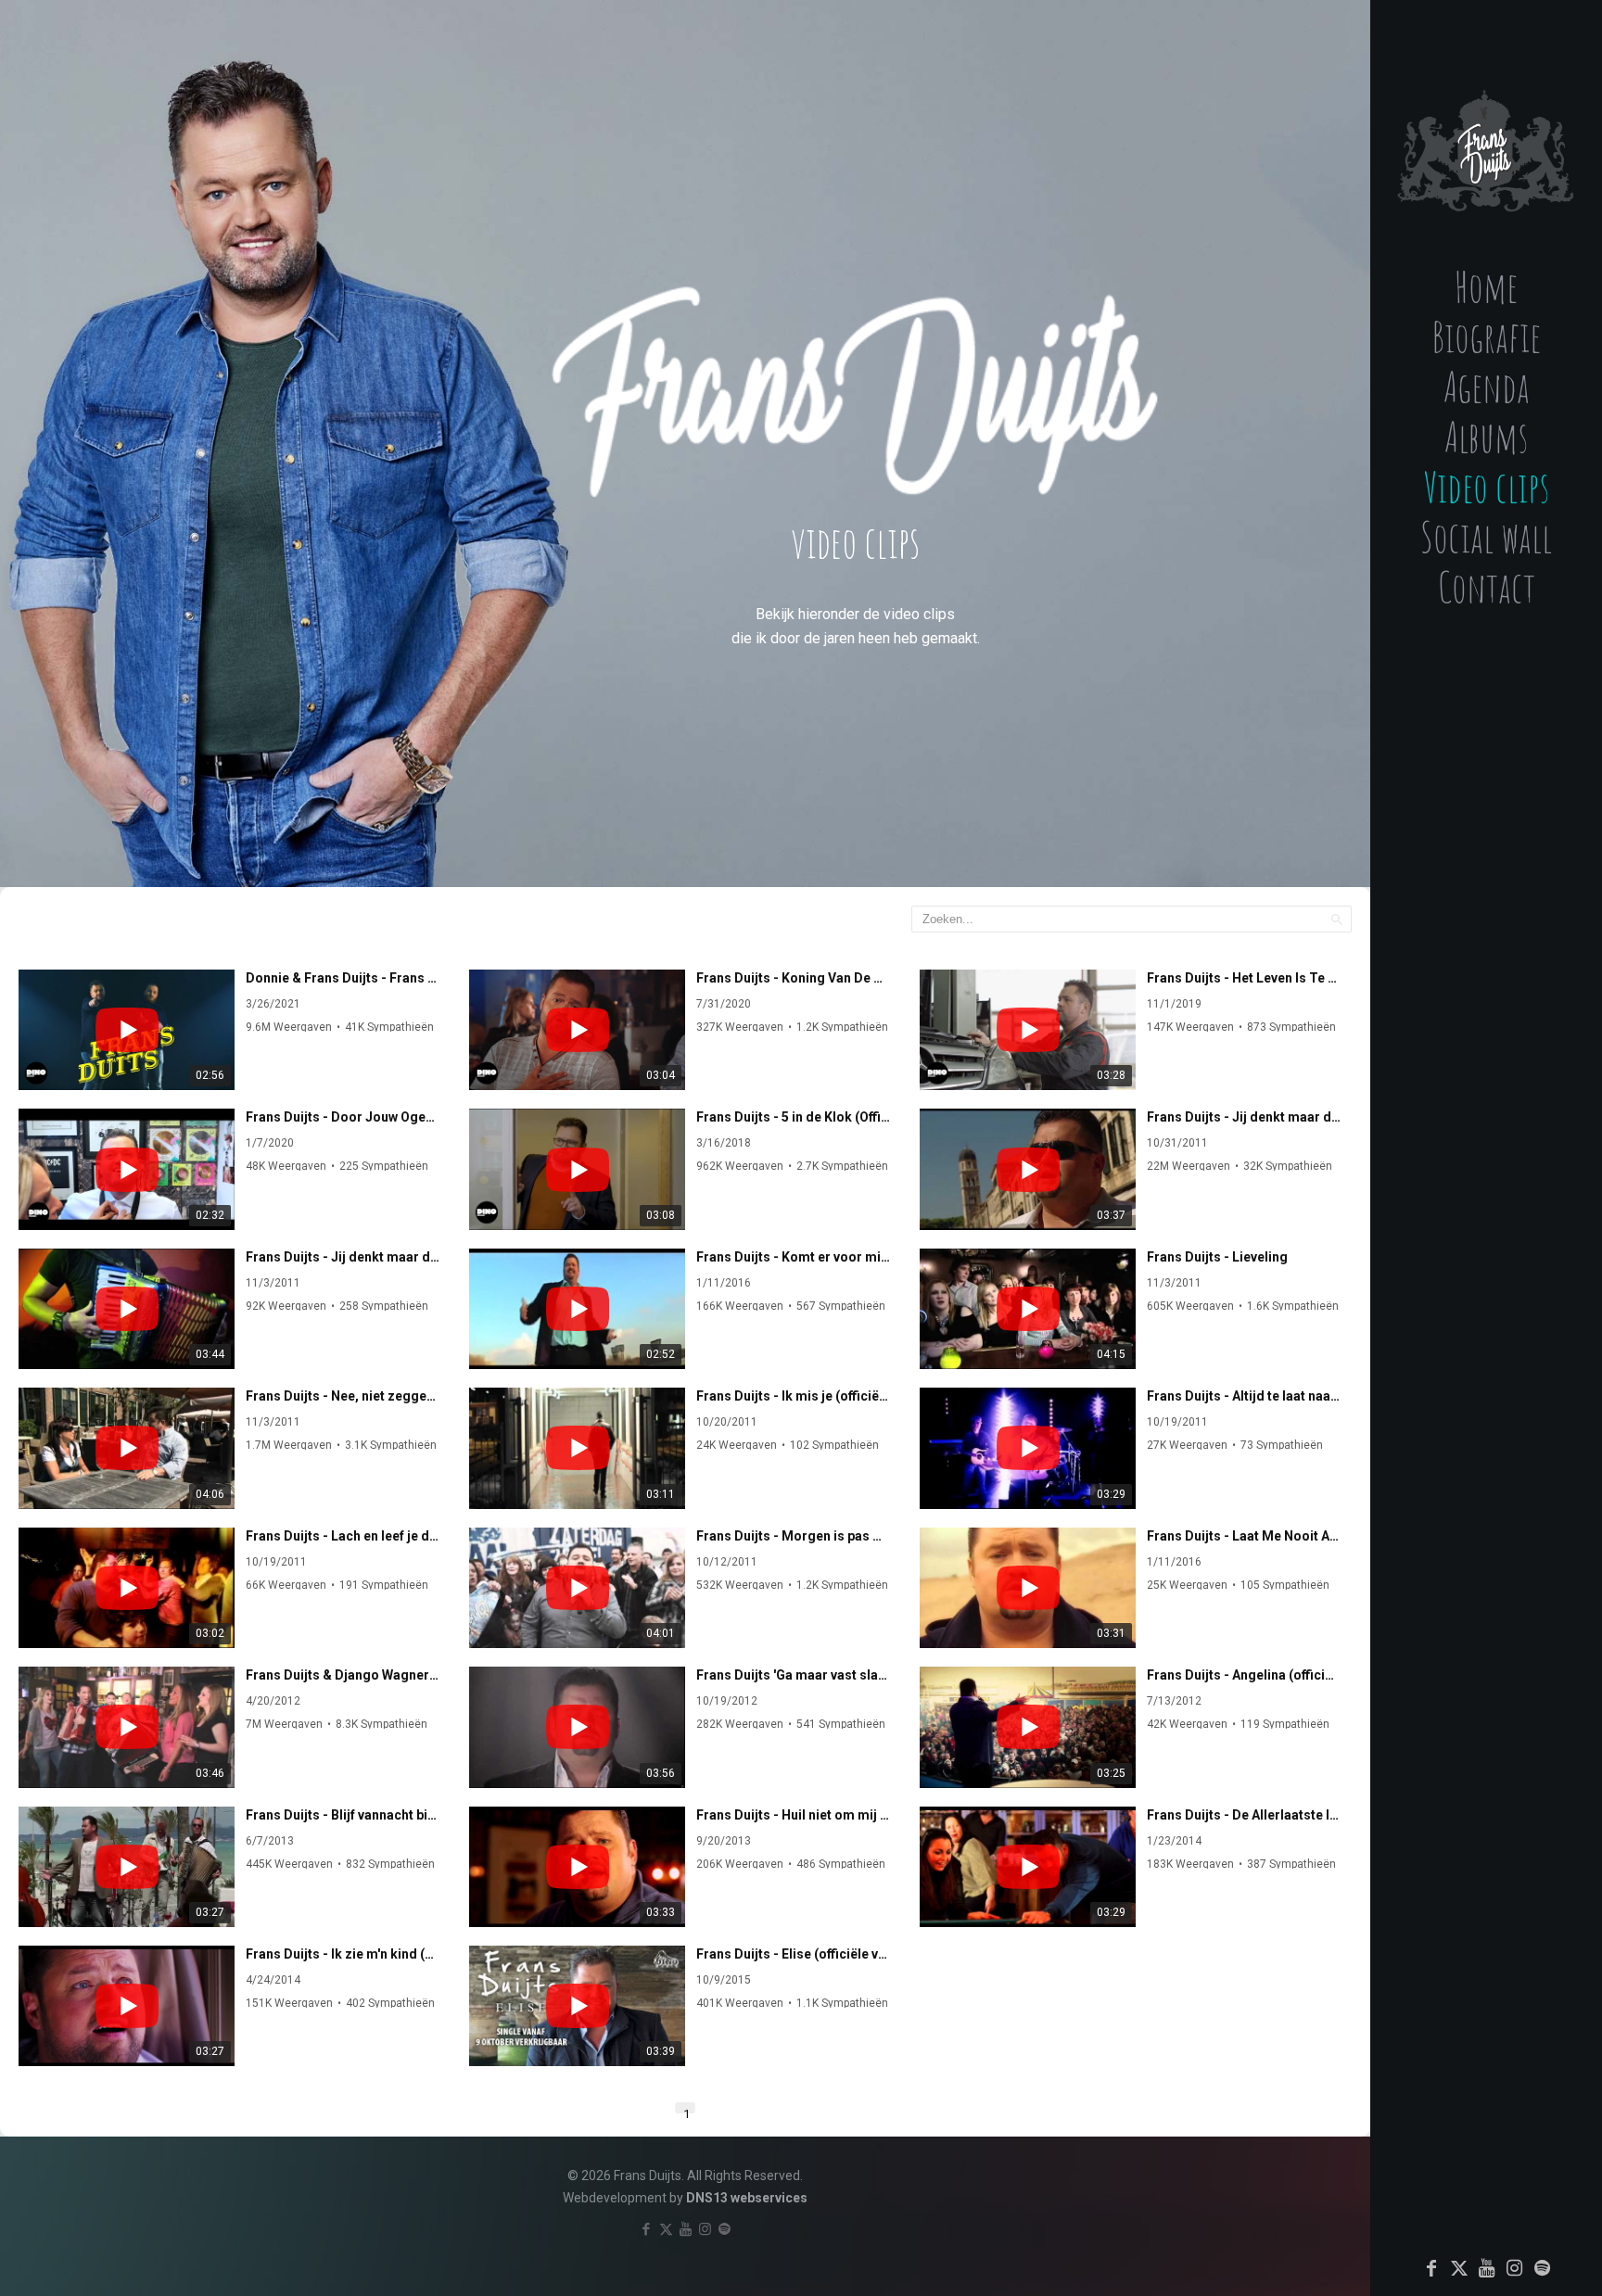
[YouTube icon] (1487, 2268)
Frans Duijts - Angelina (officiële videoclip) (1244, 1675)
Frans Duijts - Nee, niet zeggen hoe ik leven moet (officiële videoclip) (343, 1396)
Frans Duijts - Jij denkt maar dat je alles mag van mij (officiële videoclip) (1244, 1117)
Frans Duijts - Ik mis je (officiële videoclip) (793, 1396)
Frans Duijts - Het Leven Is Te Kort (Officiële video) (1244, 978)
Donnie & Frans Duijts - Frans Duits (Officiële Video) (343, 978)
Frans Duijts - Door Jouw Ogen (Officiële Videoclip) (343, 1117)
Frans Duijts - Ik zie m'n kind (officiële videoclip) (343, 1954)
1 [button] (687, 2110)
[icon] (1543, 2268)
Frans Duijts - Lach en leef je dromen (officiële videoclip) (343, 1536)
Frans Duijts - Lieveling (1217, 1257)
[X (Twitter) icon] (1459, 2268)
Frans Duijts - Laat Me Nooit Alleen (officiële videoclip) (1244, 1536)
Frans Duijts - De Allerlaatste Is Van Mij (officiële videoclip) (1244, 1815)
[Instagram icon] (1515, 2268)
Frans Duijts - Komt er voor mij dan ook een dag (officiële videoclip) (793, 1257)
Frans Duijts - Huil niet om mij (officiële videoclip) (793, 1815)
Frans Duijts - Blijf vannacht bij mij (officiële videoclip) (343, 1815)
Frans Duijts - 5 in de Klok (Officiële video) (793, 1117)
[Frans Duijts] (1486, 134)
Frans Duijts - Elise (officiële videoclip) (793, 1954)
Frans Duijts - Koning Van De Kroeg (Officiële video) (793, 978)
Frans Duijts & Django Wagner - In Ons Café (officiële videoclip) (343, 1675)
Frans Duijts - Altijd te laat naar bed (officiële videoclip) (1244, 1396)
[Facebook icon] (1431, 2268)
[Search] (1337, 919)
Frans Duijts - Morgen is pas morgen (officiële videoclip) (793, 1536)
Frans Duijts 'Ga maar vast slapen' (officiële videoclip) (793, 1675)
